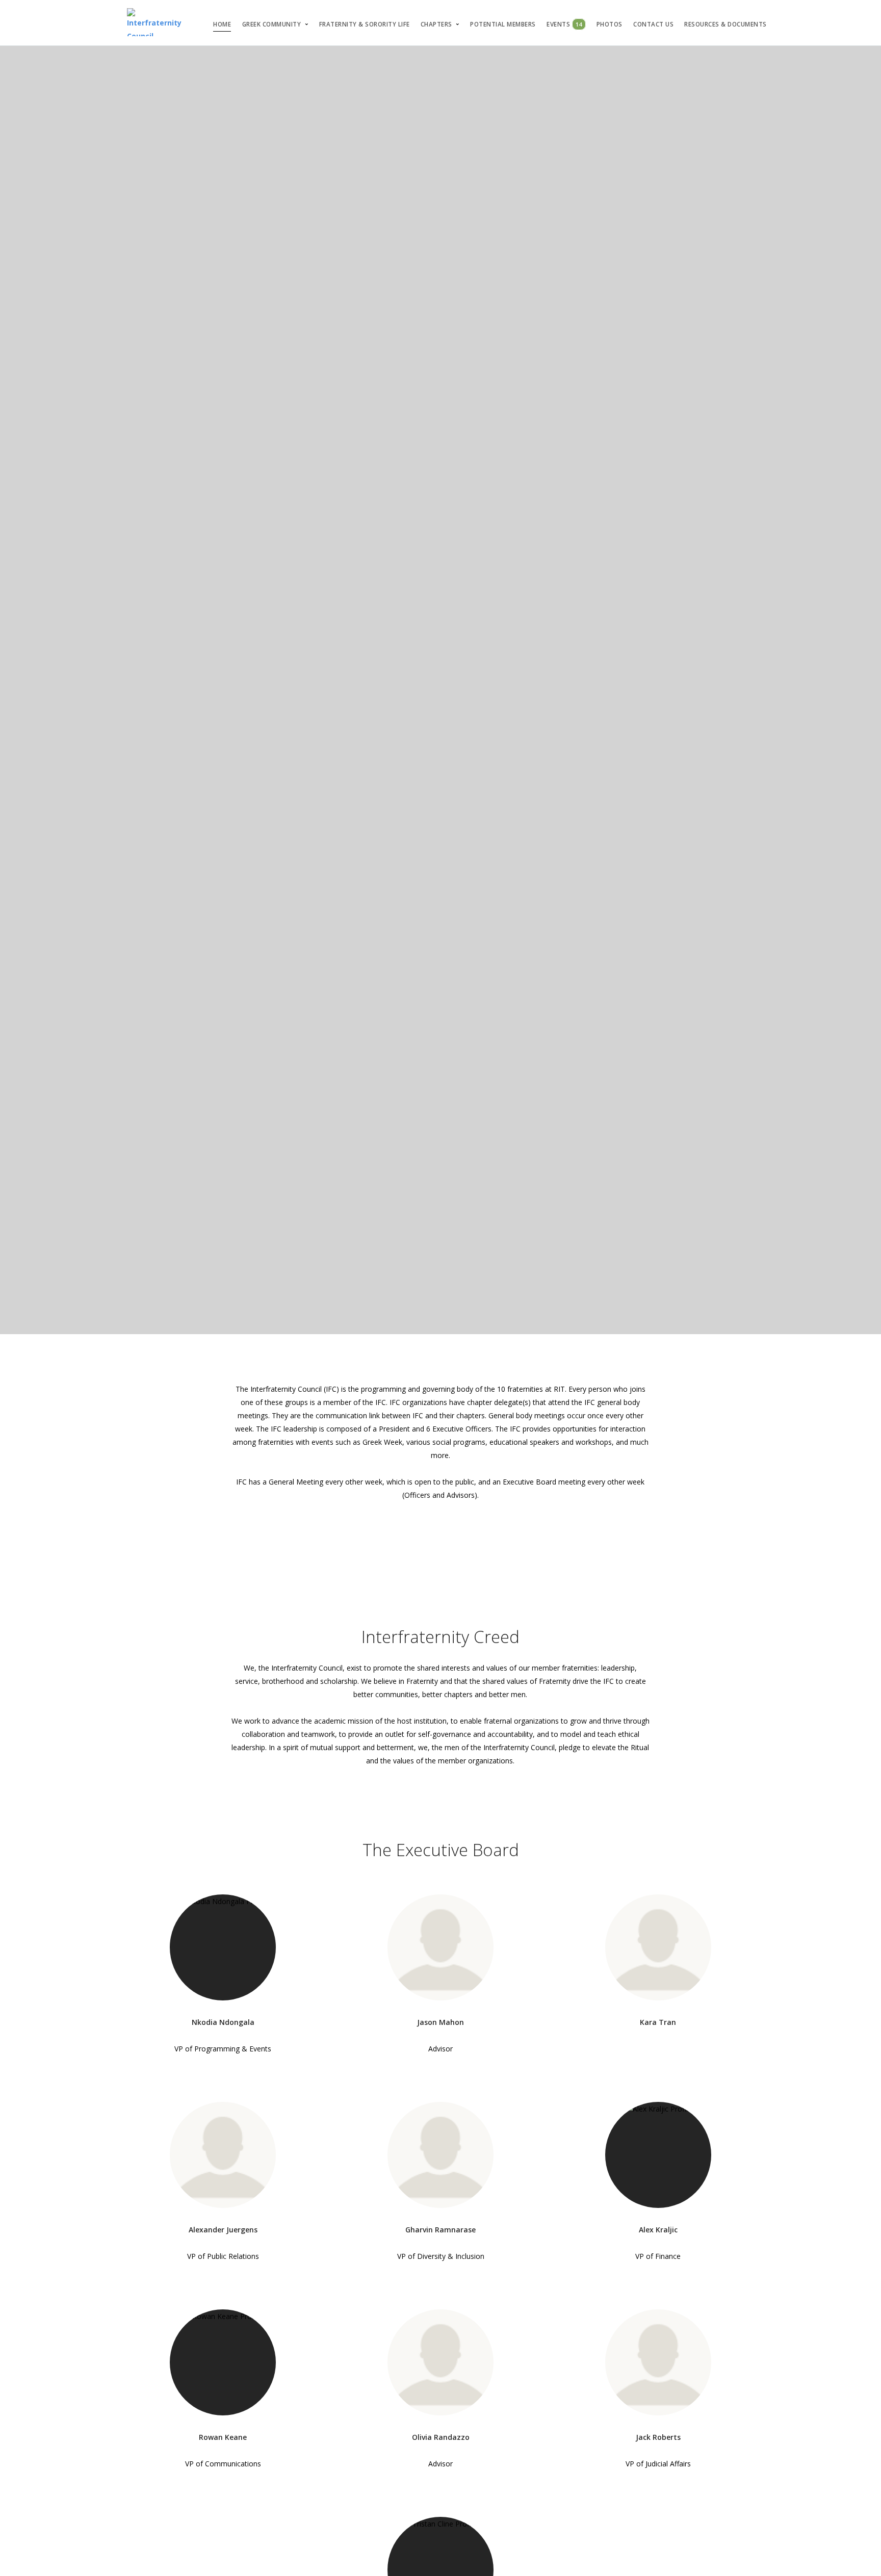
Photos (610, 24)
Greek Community (272, 24)
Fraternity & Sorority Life (365, 24)
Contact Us (653, 24)
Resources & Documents (725, 24)
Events (564, 24)
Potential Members (503, 24)
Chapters (436, 24)
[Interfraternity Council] (154, 23)
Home (222, 24)
